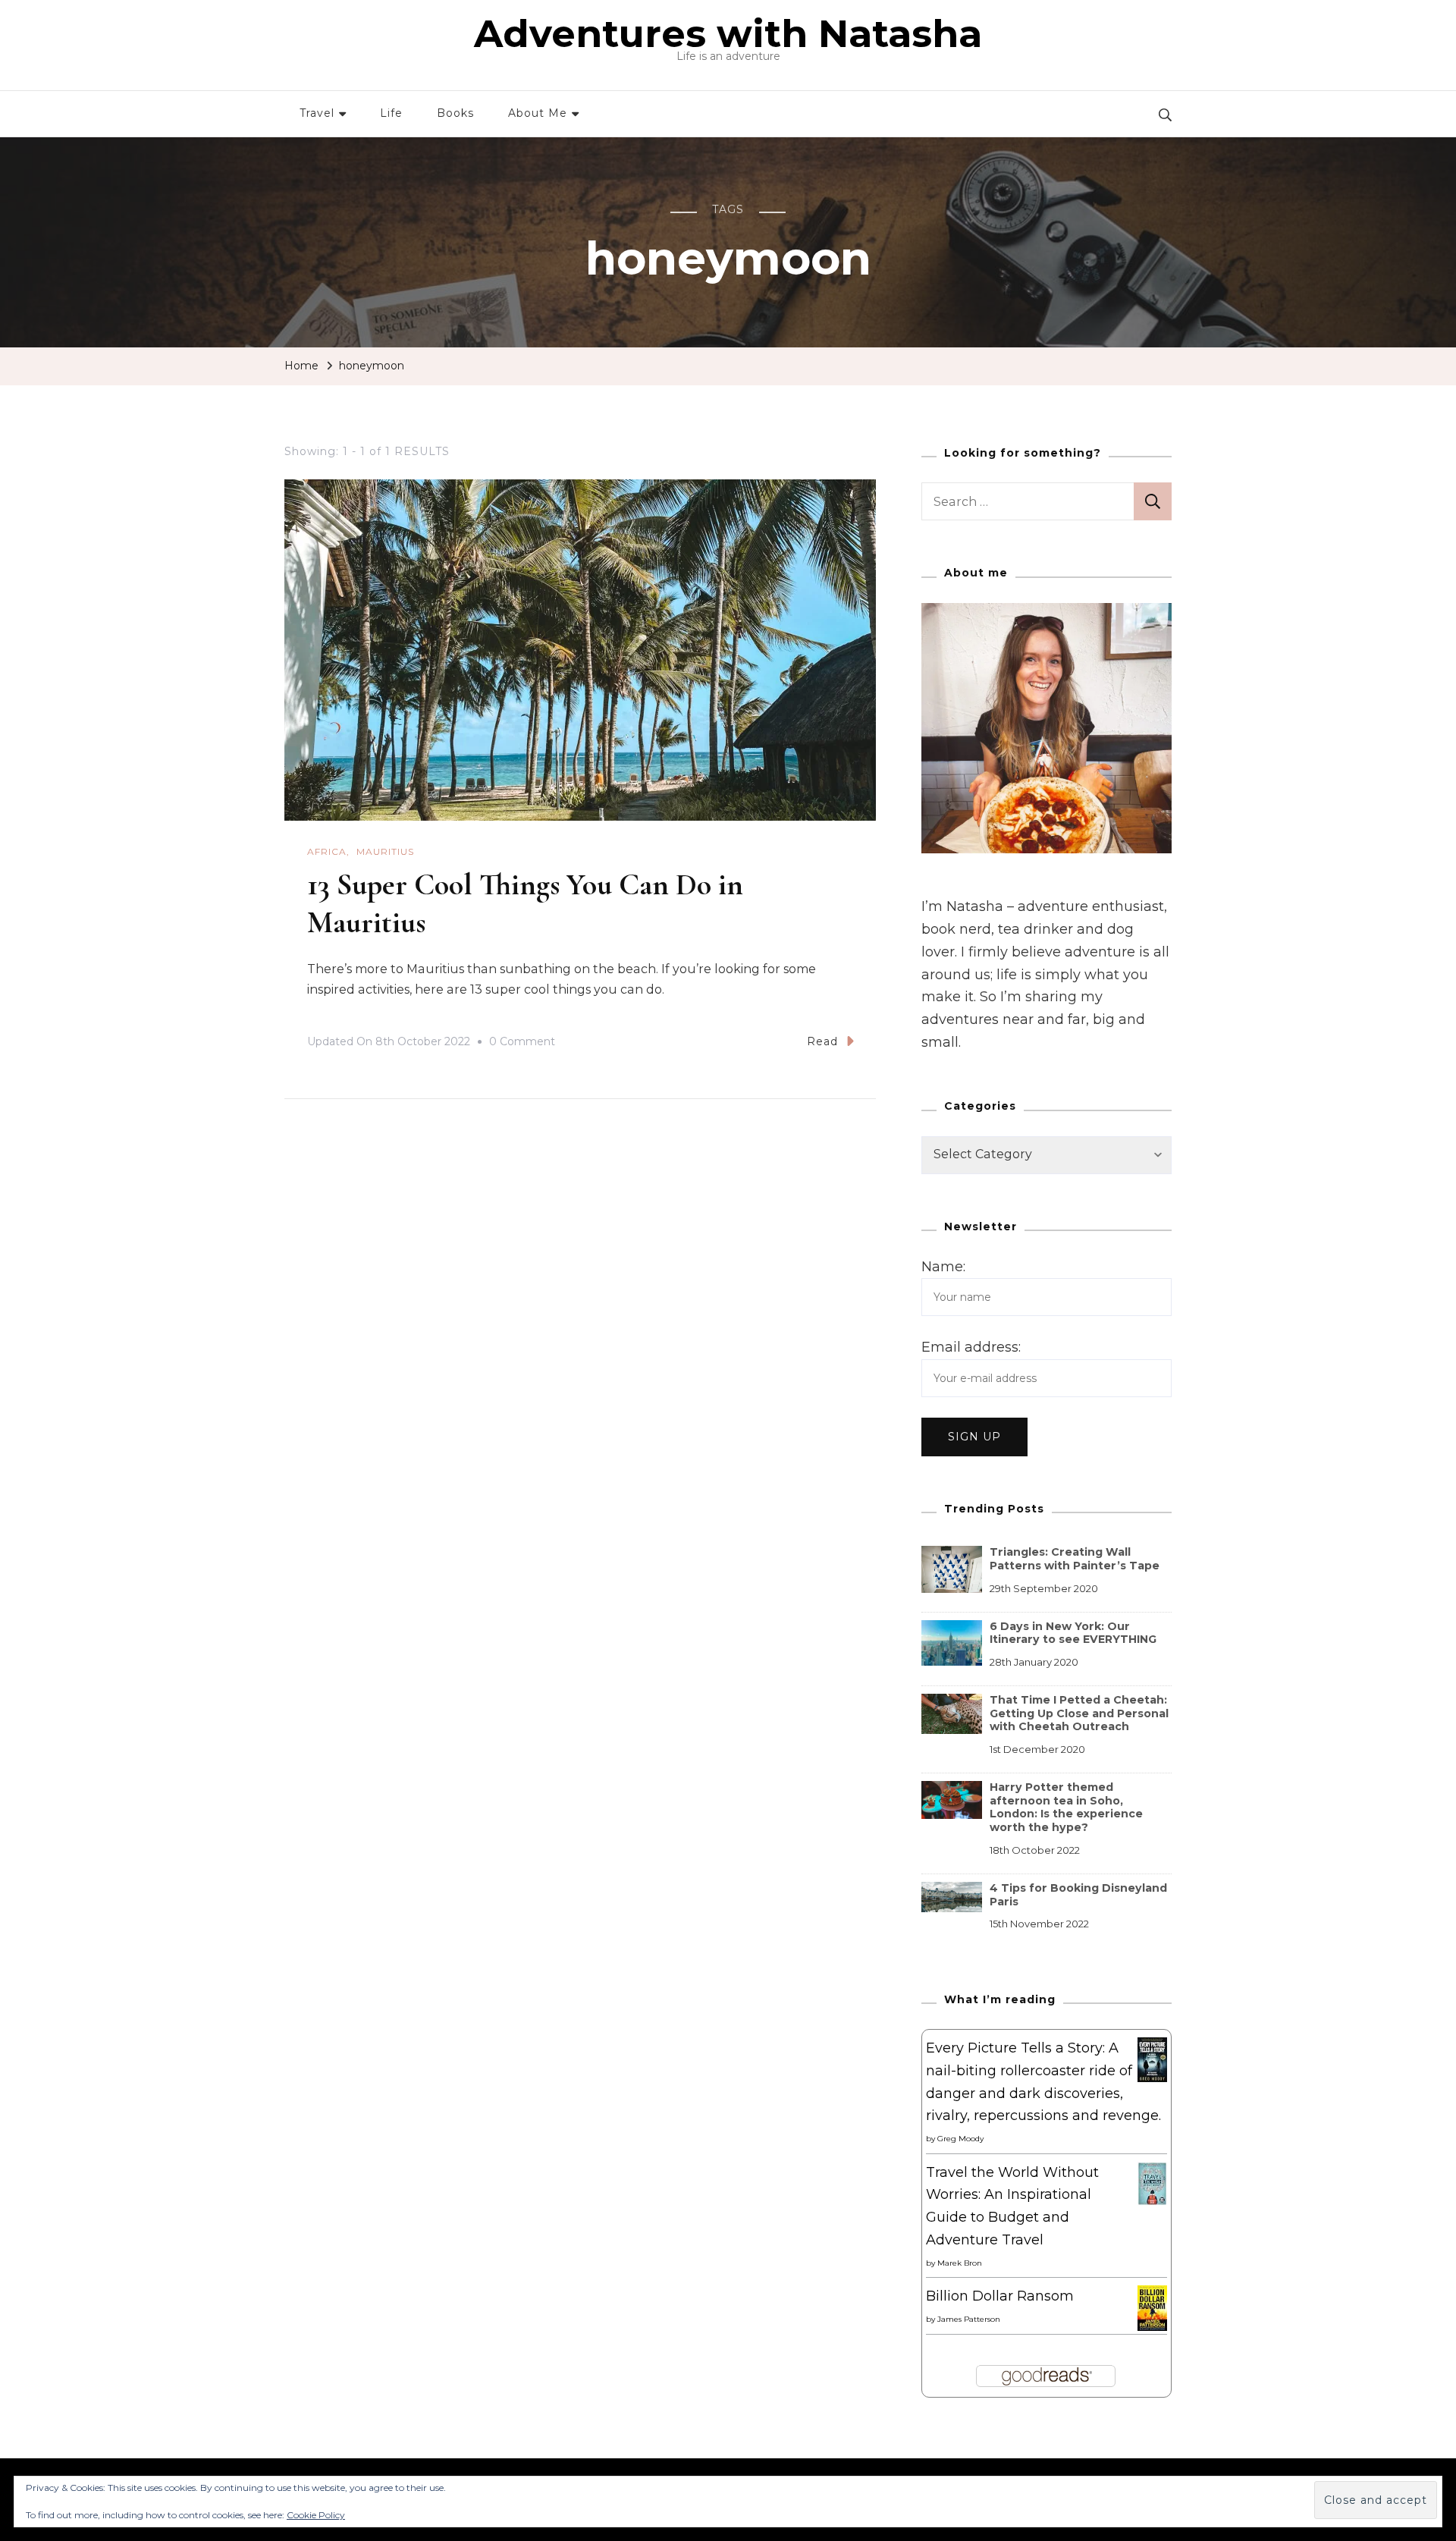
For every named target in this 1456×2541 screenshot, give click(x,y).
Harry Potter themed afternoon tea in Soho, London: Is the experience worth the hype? (1066, 1807)
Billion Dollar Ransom (1000, 2296)
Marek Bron (960, 2263)
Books (455, 113)
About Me (538, 113)
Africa (327, 851)
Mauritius (385, 851)
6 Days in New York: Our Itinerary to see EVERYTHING (1073, 1633)
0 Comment (522, 1044)
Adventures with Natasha (728, 34)
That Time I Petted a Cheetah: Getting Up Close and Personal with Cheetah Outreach (1079, 1713)
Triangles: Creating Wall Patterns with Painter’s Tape (1075, 1559)
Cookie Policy (316, 2515)
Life (391, 113)
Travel (317, 113)
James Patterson (969, 2319)
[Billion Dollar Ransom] (1152, 2296)
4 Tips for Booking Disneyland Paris (1078, 1895)
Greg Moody (960, 2139)
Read (822, 1041)
